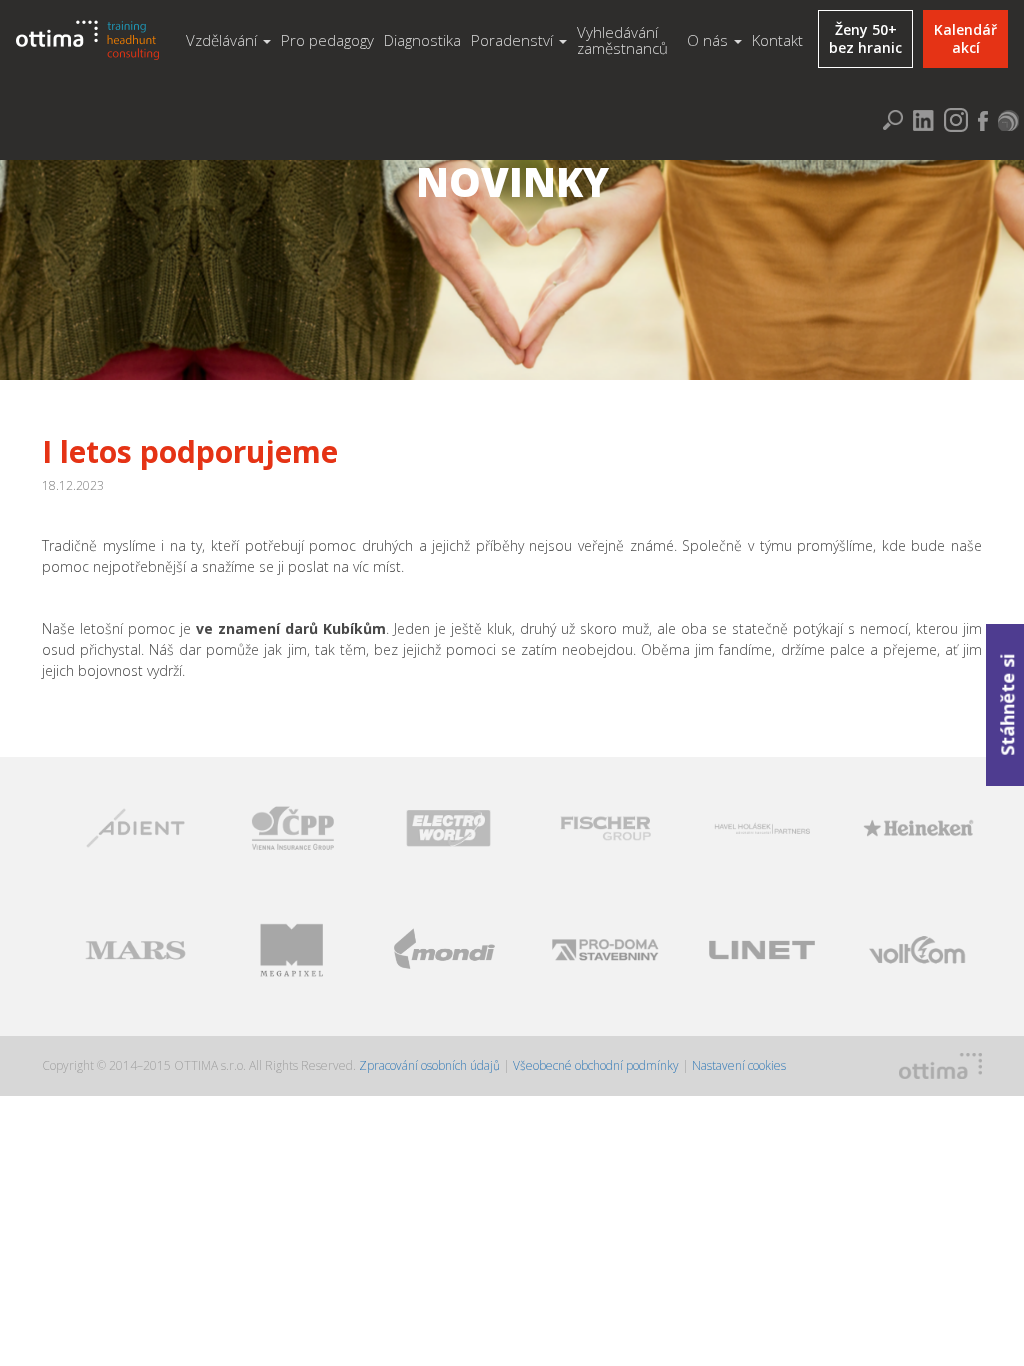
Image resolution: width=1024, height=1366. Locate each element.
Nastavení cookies (739, 1065)
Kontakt (777, 40)
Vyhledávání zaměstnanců (622, 40)
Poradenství (514, 40)
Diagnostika (422, 40)
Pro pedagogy (327, 40)
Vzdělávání (223, 40)
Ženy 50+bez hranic (865, 38)
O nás (709, 40)
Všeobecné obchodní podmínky (596, 1065)
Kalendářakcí (965, 38)
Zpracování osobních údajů (431, 1065)
